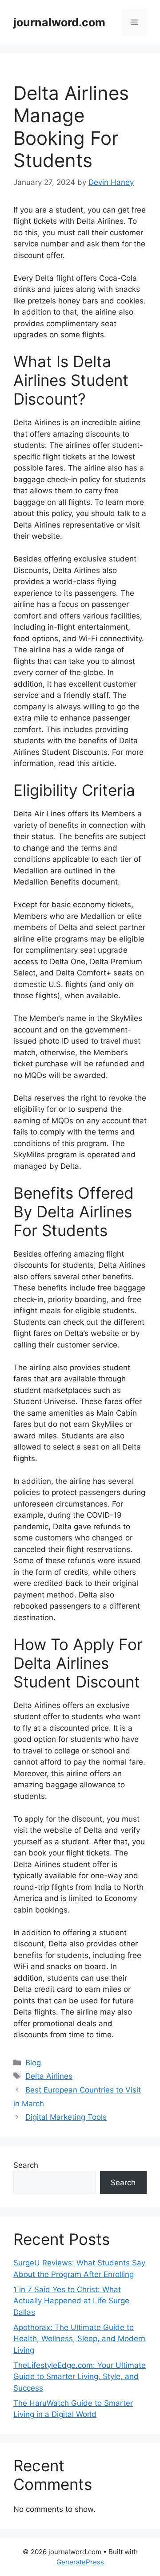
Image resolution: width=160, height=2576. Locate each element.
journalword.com (59, 22)
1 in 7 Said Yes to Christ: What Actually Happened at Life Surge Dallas (71, 2301)
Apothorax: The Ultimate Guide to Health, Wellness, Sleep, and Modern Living (79, 2339)
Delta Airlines (49, 2076)
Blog (33, 2063)
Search (26, 2165)
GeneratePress (80, 2562)
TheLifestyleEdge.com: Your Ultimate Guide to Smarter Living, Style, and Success (80, 2377)
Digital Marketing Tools (66, 2117)
